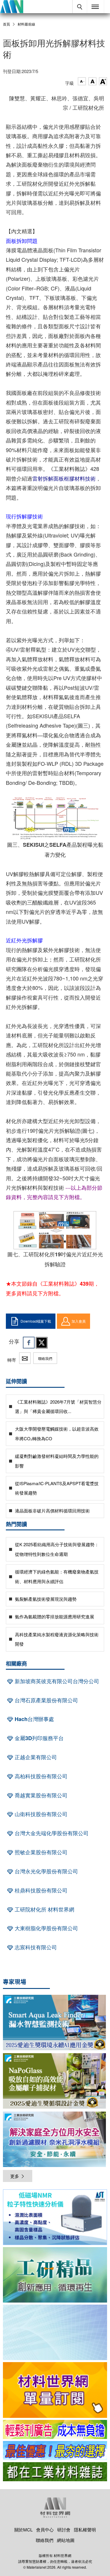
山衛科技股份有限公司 (40, 1814)
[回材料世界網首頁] (12, 7)
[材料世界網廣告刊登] (55, 2429)
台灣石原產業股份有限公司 (46, 1700)
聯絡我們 (45, 1358)
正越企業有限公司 (35, 1757)
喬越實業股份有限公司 (40, 1795)
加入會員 (79, 1321)
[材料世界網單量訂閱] (55, 2390)
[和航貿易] (55, 2217)
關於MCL (23, 2529)
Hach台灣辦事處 (34, 1719)
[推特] (42, 1343)
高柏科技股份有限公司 (40, 1776)
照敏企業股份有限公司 (40, 1852)
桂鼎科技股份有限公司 (40, 1890)
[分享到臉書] (29, 1343)
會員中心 (45, 2529)
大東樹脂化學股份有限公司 (46, 1928)
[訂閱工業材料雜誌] (55, 2472)
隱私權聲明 (85, 2529)
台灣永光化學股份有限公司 (46, 1871)
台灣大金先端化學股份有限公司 (51, 1833)
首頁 (6, 24)
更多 (15, 2176)
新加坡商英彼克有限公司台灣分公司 (56, 1681)
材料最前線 (26, 24)
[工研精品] (55, 2275)
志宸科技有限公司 (35, 1947)
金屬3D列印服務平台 (38, 1738)
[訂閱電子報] (55, 2332)
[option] (55, 2218)
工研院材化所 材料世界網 (44, 1909)
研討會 (64, 2529)
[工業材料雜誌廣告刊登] (55, 2451)
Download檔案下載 (36, 1321)
